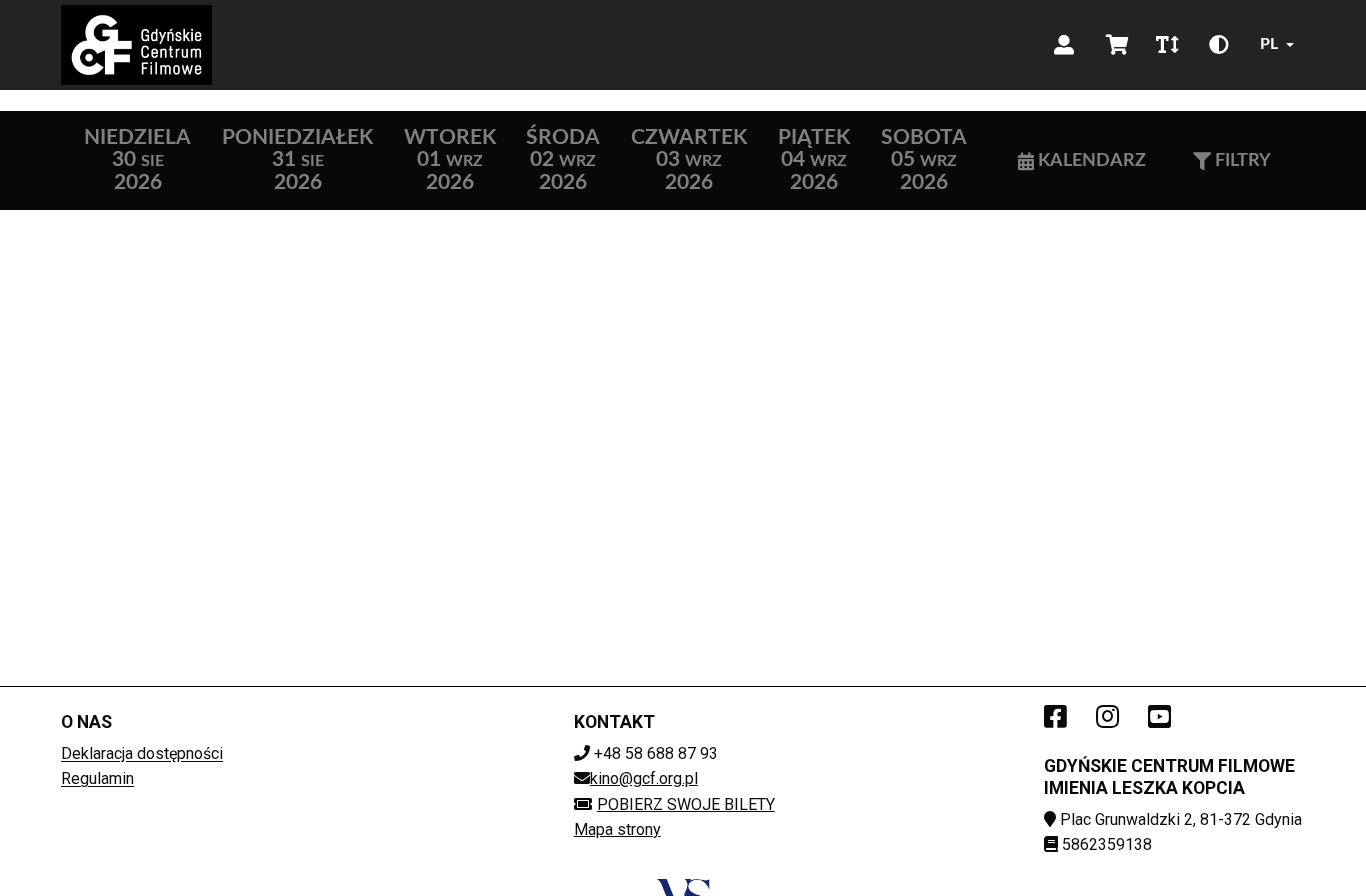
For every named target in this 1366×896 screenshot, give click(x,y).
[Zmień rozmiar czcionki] (1167, 45)
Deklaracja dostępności (142, 753)
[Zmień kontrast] (1219, 45)
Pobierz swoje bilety (686, 804)
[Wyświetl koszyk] (1117, 45)
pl (1269, 44)
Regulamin (97, 778)
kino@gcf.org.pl (644, 778)
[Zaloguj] (1064, 45)
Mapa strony (617, 829)
